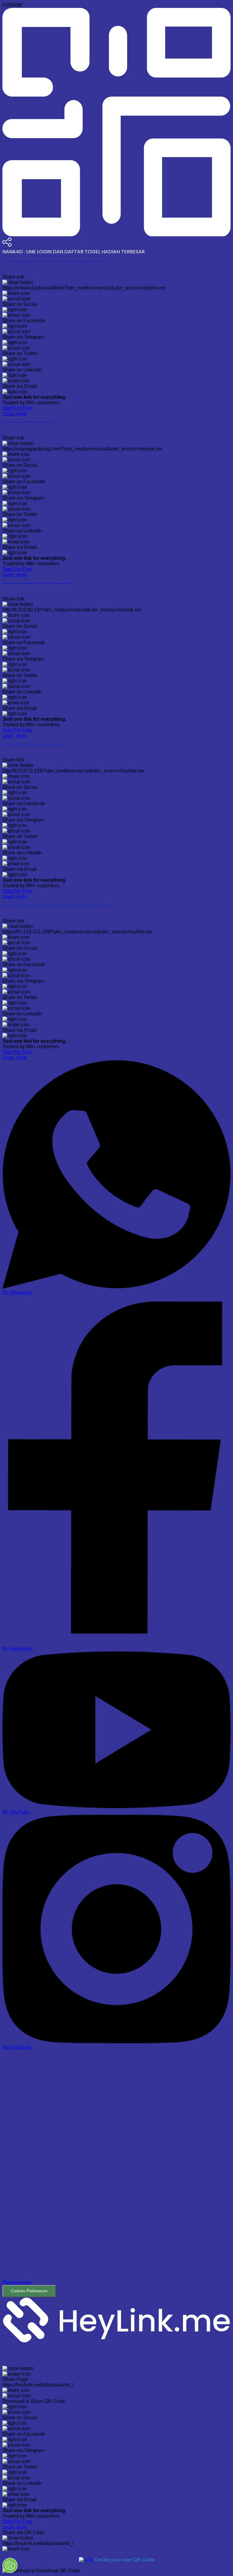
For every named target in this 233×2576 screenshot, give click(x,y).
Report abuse (17, 2282)
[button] (116, 2174)
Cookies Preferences (29, 2291)
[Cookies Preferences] (10, 2565)
